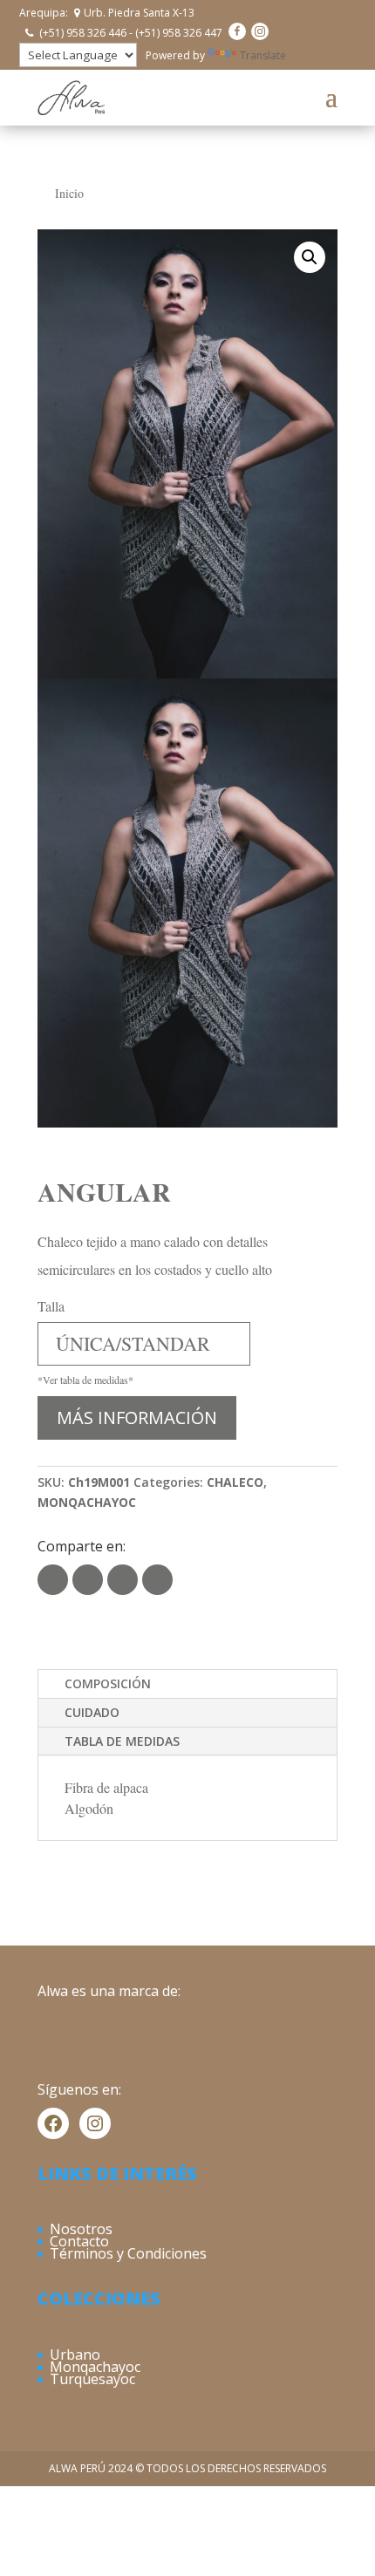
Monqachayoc (95, 2367)
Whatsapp (123, 1580)
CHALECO (235, 1482)
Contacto (79, 2241)
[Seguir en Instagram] (260, 31)
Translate (263, 55)
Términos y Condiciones (128, 2253)
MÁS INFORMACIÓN (137, 1417)
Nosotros (81, 2229)
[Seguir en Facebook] (237, 31)
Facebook (88, 1580)
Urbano (75, 2355)
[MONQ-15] (187, 454)
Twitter (53, 1580)
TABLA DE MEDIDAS (122, 1741)
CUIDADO (92, 1712)
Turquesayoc (92, 2379)
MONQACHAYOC (87, 1502)
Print (157, 1580)
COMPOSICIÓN (108, 1683)
